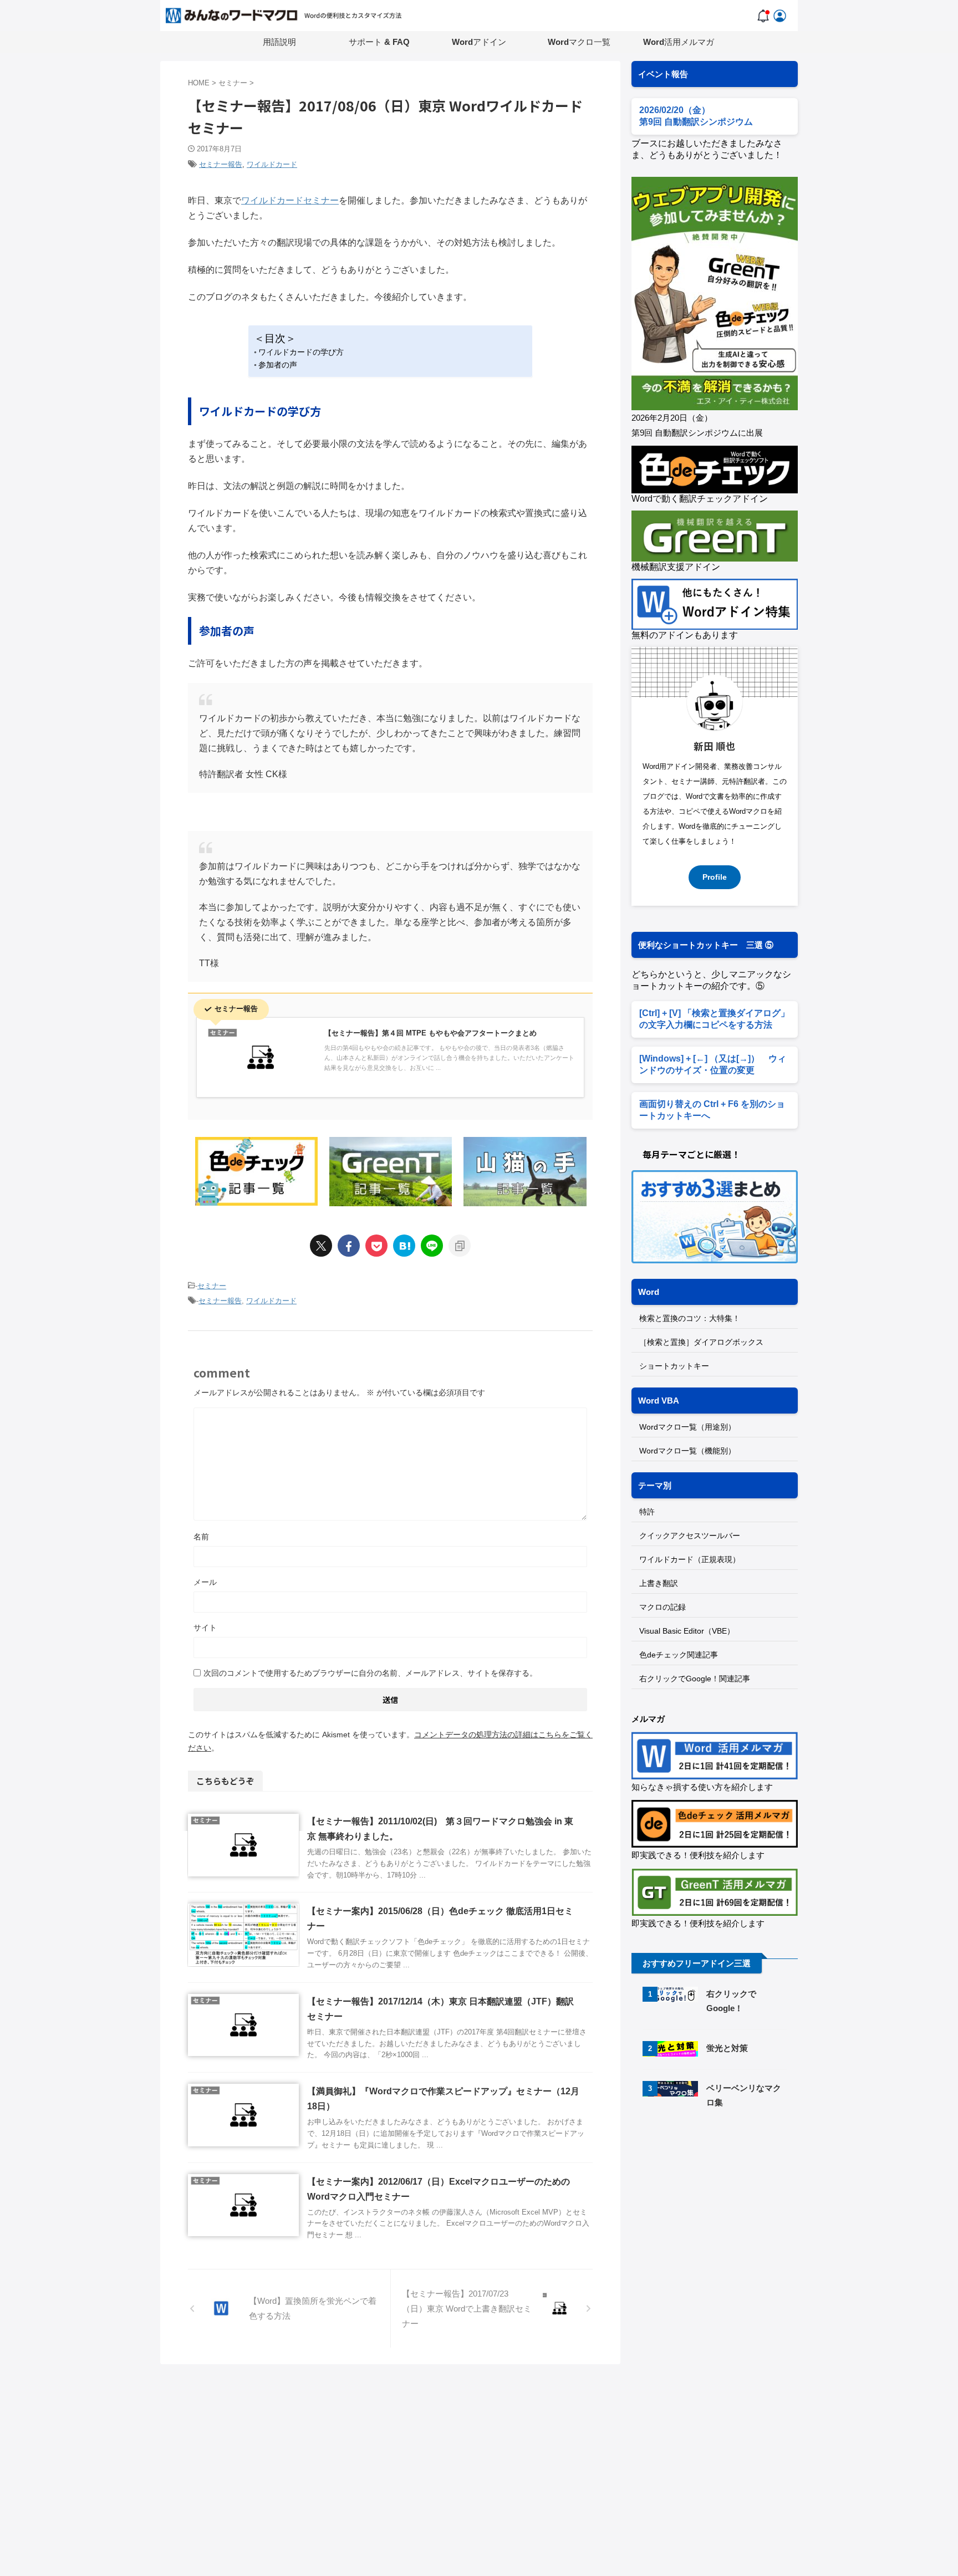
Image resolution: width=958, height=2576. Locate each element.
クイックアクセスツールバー (690, 1536)
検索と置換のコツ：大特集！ (690, 1318)
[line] (432, 1246)
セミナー (212, 1286)
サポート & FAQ (379, 42)
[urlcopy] (460, 1246)
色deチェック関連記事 (679, 1655)
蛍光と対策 (727, 2048)
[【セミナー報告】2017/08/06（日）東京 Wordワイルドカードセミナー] (404, 1246)
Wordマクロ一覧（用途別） (687, 1427)
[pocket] (376, 1246)
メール (205, 1582)
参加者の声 (278, 365)
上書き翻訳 (659, 1583)
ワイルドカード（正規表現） (690, 1559)
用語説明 (279, 42)
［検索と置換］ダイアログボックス (701, 1342)
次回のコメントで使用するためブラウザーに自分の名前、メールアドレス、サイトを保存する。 (370, 1673)
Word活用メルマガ (679, 42)
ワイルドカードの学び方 (301, 352)
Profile (715, 877)
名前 (201, 1537)
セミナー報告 (221, 164)
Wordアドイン (479, 42)
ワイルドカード (272, 164)
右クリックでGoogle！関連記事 (695, 1679)
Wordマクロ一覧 (579, 42)
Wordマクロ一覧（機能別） (687, 1451)
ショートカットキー (674, 1366)
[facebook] (349, 1246)
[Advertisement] (725, 2212)
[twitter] (321, 1246)
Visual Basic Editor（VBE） (687, 1631)
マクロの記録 (663, 1607)
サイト (205, 1628)
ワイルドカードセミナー (290, 200)
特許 (647, 1512)
